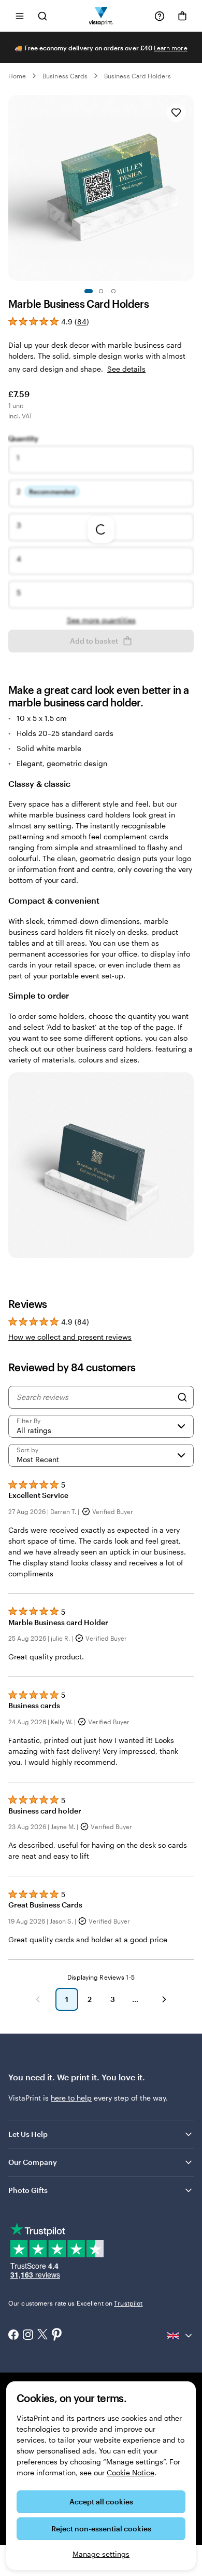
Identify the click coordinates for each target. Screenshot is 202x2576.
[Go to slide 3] (113, 291)
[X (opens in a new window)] (42, 2335)
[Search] (182, 1397)
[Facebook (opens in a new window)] (13, 2336)
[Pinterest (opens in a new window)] (57, 2335)
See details (126, 369)
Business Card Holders (138, 76)
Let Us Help (28, 2134)
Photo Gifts (28, 2190)
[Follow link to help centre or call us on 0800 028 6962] (160, 16)
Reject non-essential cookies (101, 2529)
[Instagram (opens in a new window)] (28, 2336)
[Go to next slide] (189, 188)
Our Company (33, 2162)
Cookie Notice (131, 2472)
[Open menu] (20, 16)
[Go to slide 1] (89, 291)
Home (17, 76)
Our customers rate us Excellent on (75, 2303)
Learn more (171, 48)
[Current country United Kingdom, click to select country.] (180, 2336)
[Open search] (42, 16)
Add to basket (94, 641)
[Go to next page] (164, 1999)
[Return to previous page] (38, 1999)
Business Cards (65, 76)
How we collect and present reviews (70, 1337)
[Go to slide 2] (101, 291)
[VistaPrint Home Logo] (101, 16)
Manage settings (101, 2554)
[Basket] (182, 16)
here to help (71, 2098)
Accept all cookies (101, 2502)
